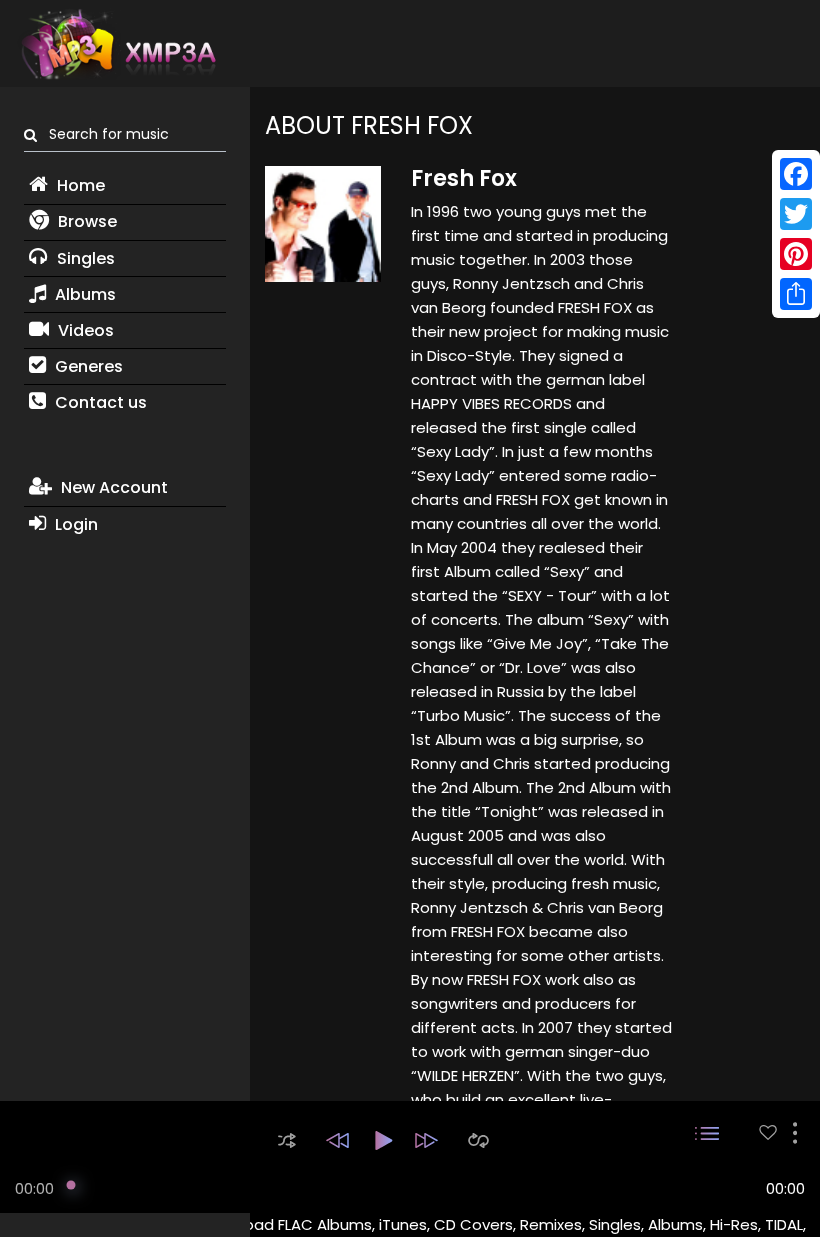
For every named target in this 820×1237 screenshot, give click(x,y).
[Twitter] (796, 214)
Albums (83, 294)
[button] (287, 1140)
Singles (84, 258)
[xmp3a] (117, 44)
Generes (87, 366)
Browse (85, 221)
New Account (112, 487)
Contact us (99, 402)
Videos (84, 330)
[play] (768, 1132)
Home (79, 185)
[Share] (796, 294)
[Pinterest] (796, 254)
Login (74, 524)
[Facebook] (796, 174)
